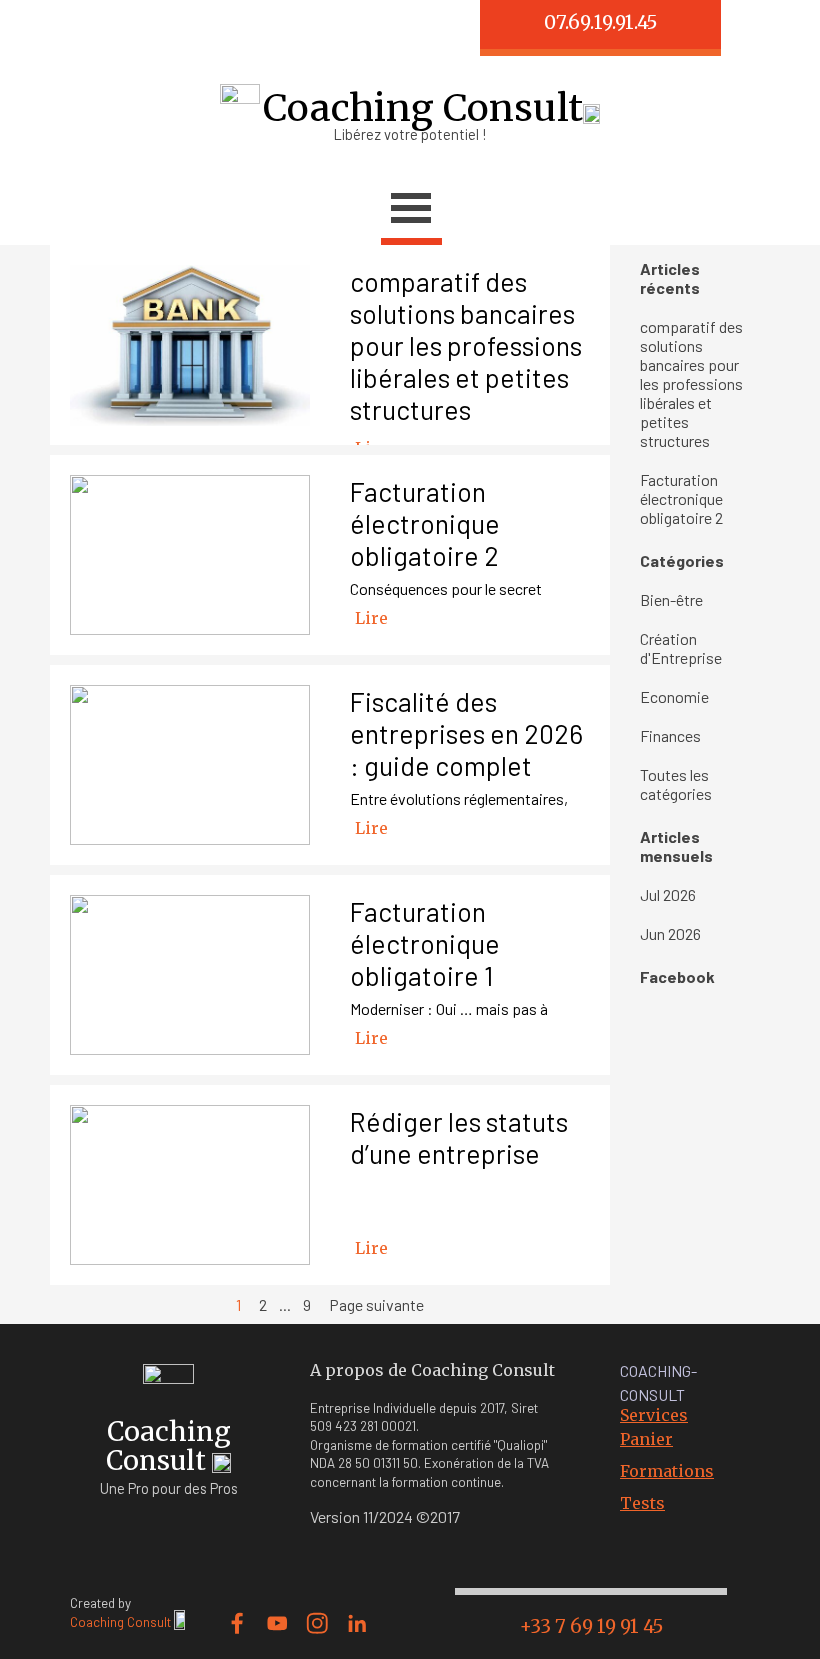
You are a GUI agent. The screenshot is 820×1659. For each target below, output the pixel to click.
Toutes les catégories (676, 784)
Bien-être (671, 599)
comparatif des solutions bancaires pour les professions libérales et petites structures (466, 345)
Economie (674, 696)
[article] (330, 345)
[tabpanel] (195, 28)
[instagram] (317, 1623)
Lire (371, 618)
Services (654, 1415)
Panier (646, 1439)
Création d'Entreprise (681, 648)
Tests (642, 1503)
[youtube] (277, 1623)
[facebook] (237, 1623)
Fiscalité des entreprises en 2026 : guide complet (466, 733)
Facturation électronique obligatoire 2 (425, 523)
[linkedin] (357, 1623)
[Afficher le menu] (411, 211)
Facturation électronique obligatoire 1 (425, 943)
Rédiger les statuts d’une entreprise (459, 1137)
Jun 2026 (670, 933)
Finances (670, 735)
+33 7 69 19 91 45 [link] (591, 1626)
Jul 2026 (668, 894)
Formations (667, 1471)
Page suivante (376, 1304)
